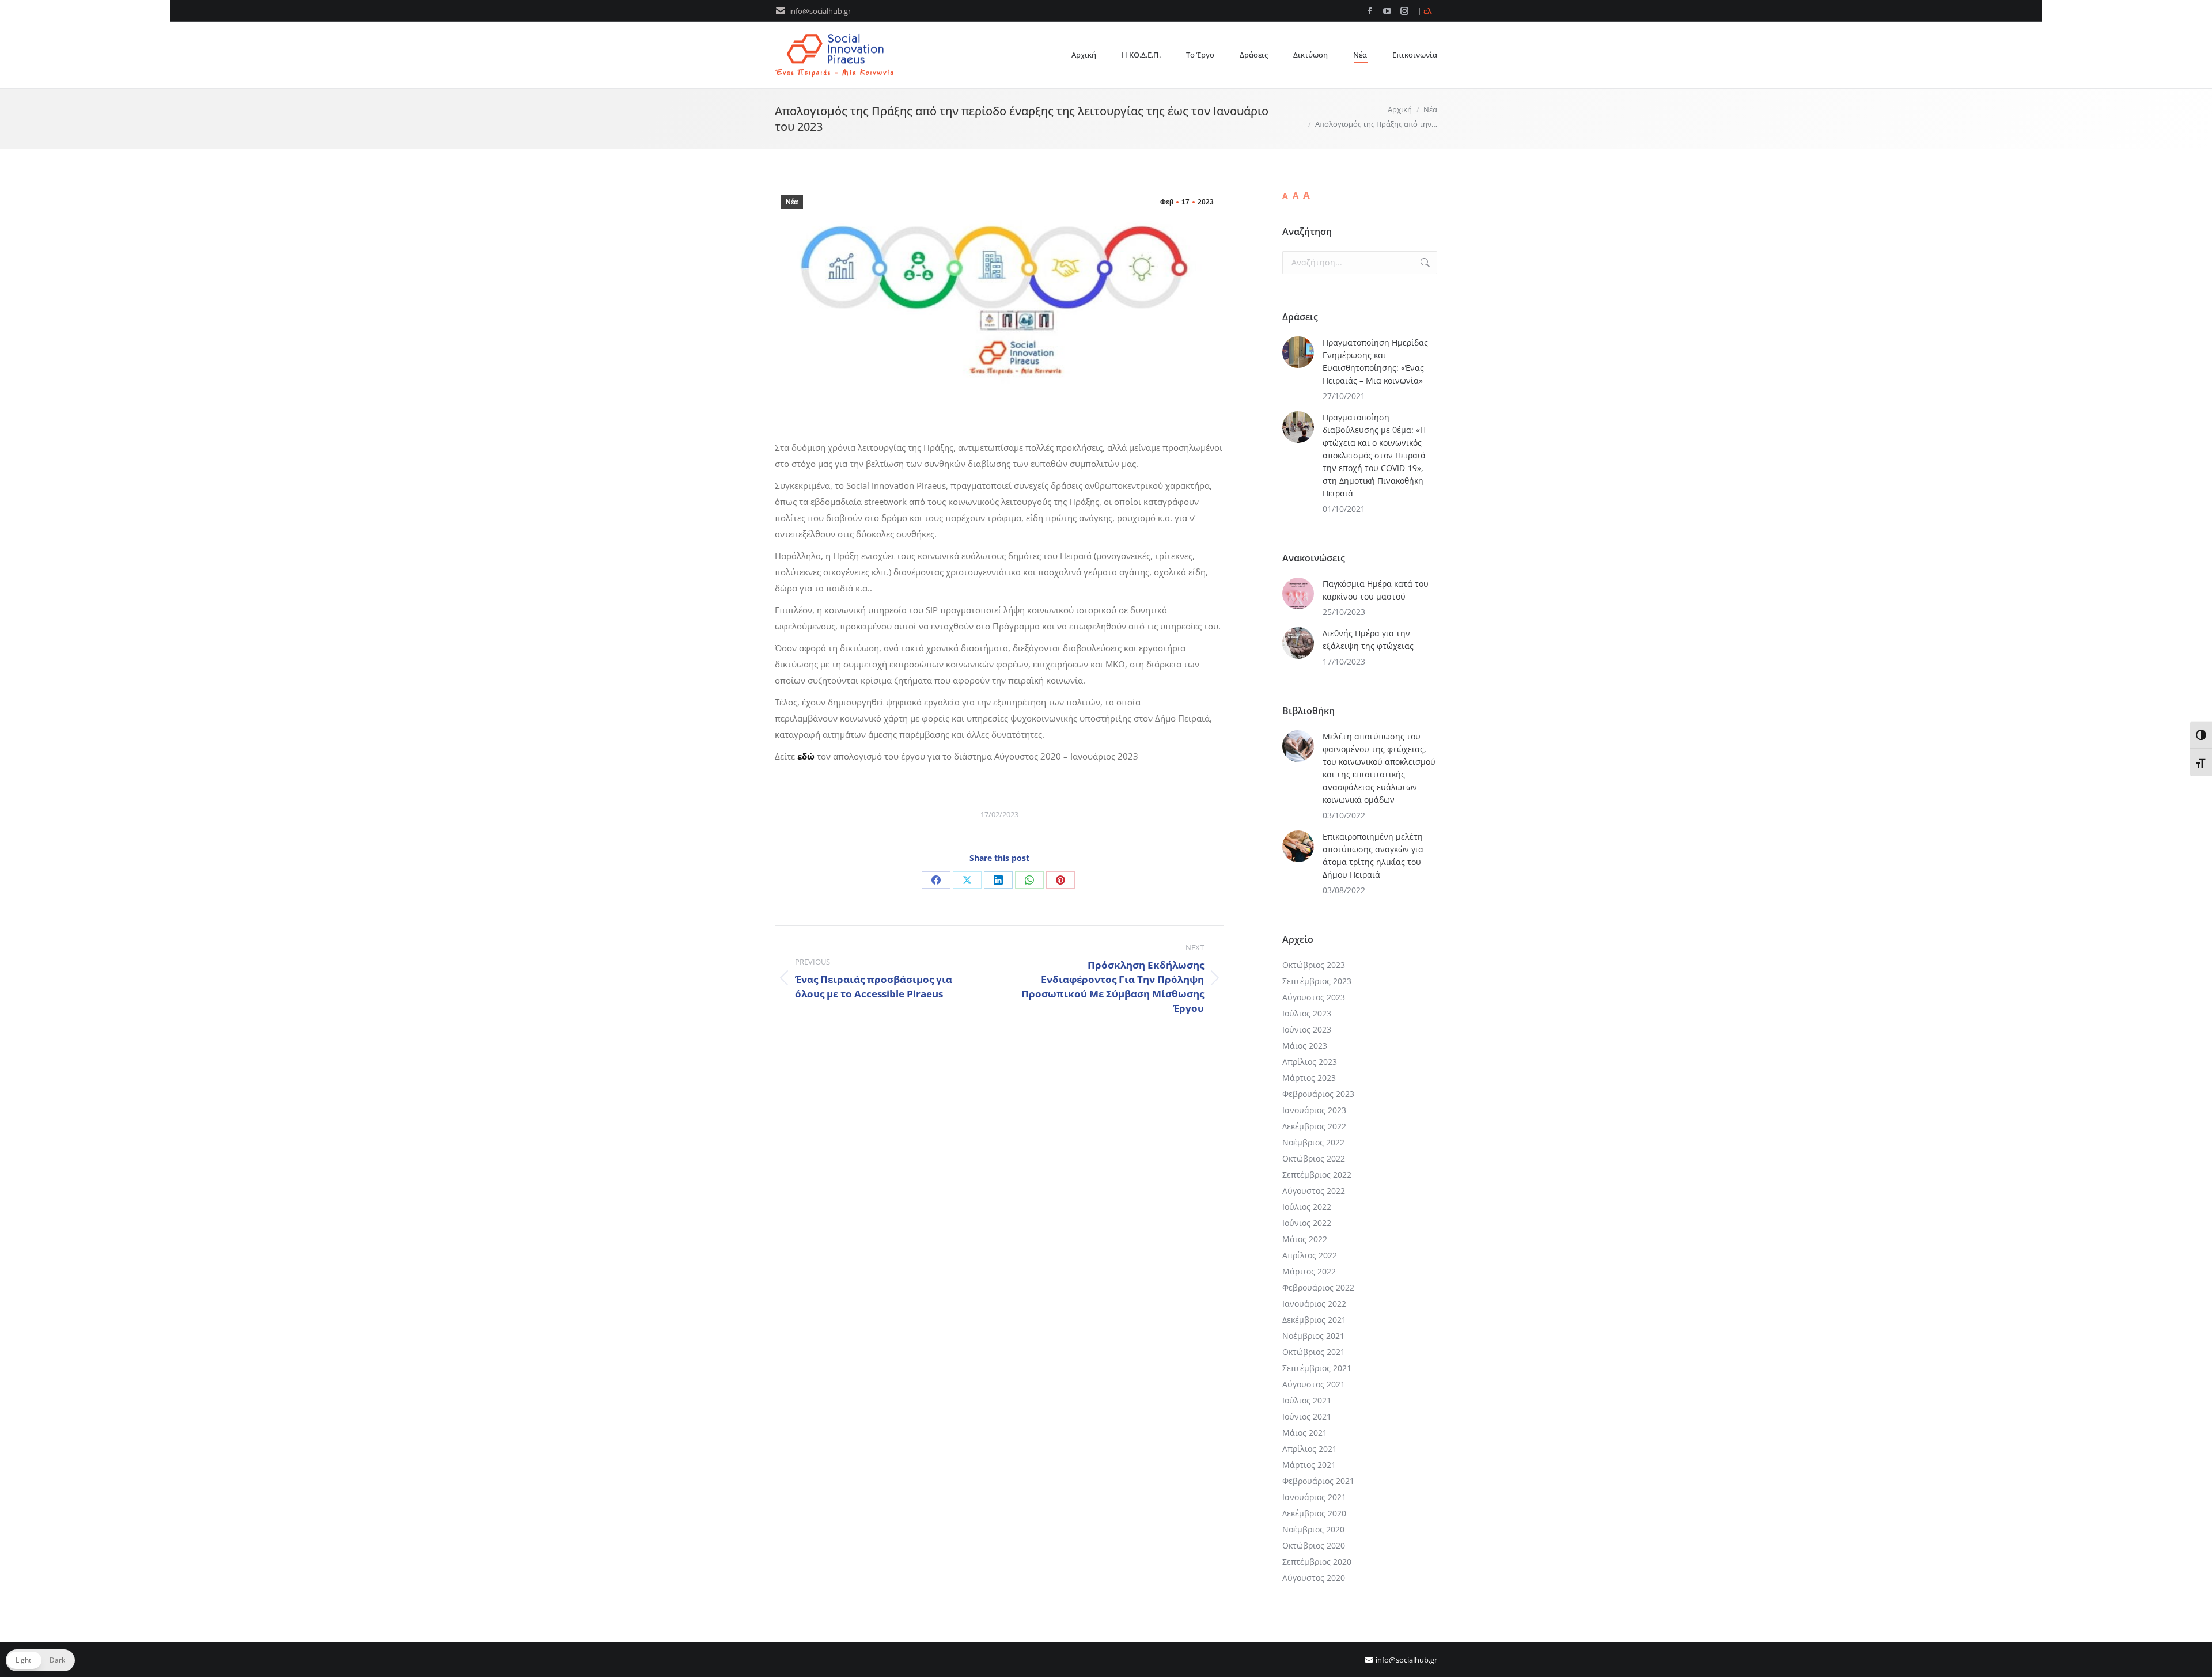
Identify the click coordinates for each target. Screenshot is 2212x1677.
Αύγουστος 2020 (1314, 1578)
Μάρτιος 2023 (1309, 1078)
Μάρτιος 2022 (1309, 1271)
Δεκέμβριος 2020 (1314, 1513)
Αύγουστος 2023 (1314, 997)
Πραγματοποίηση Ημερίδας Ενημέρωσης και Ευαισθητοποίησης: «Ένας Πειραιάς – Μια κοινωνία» (1375, 361)
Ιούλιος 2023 (1307, 1013)
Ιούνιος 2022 (1307, 1223)
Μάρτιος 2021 (1309, 1465)
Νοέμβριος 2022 (1313, 1142)
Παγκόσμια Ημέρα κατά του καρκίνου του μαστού (1376, 590)
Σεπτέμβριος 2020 (1317, 1562)
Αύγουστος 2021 (1314, 1384)
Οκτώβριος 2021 (1314, 1352)
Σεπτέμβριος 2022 (1317, 1175)
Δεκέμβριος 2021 (1314, 1320)
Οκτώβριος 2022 (1314, 1158)
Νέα (792, 202)
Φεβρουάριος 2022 (1318, 1287)
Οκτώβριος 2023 (1314, 965)
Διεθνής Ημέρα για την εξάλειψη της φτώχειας (1368, 640)
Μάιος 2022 (1305, 1239)
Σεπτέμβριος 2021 (1317, 1368)
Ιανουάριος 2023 (1314, 1110)
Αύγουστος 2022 (1314, 1191)
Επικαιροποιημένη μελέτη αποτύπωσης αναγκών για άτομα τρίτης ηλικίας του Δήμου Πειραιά (1373, 855)
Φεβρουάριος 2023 (1318, 1094)
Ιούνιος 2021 (1307, 1416)
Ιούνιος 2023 (1307, 1029)
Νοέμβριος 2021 (1313, 1336)
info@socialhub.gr (820, 11)
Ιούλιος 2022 (1307, 1207)
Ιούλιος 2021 (1307, 1400)
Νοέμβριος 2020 (1313, 1529)
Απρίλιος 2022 (1310, 1255)
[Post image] (1298, 352)
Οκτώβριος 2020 (1314, 1545)
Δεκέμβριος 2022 (1314, 1126)
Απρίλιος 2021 (1310, 1449)
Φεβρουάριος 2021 (1318, 1481)
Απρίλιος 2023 (1310, 1062)
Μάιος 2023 (1305, 1046)
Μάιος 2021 (1305, 1433)
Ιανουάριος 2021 (1314, 1497)
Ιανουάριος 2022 (1314, 1304)
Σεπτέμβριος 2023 (1317, 981)
